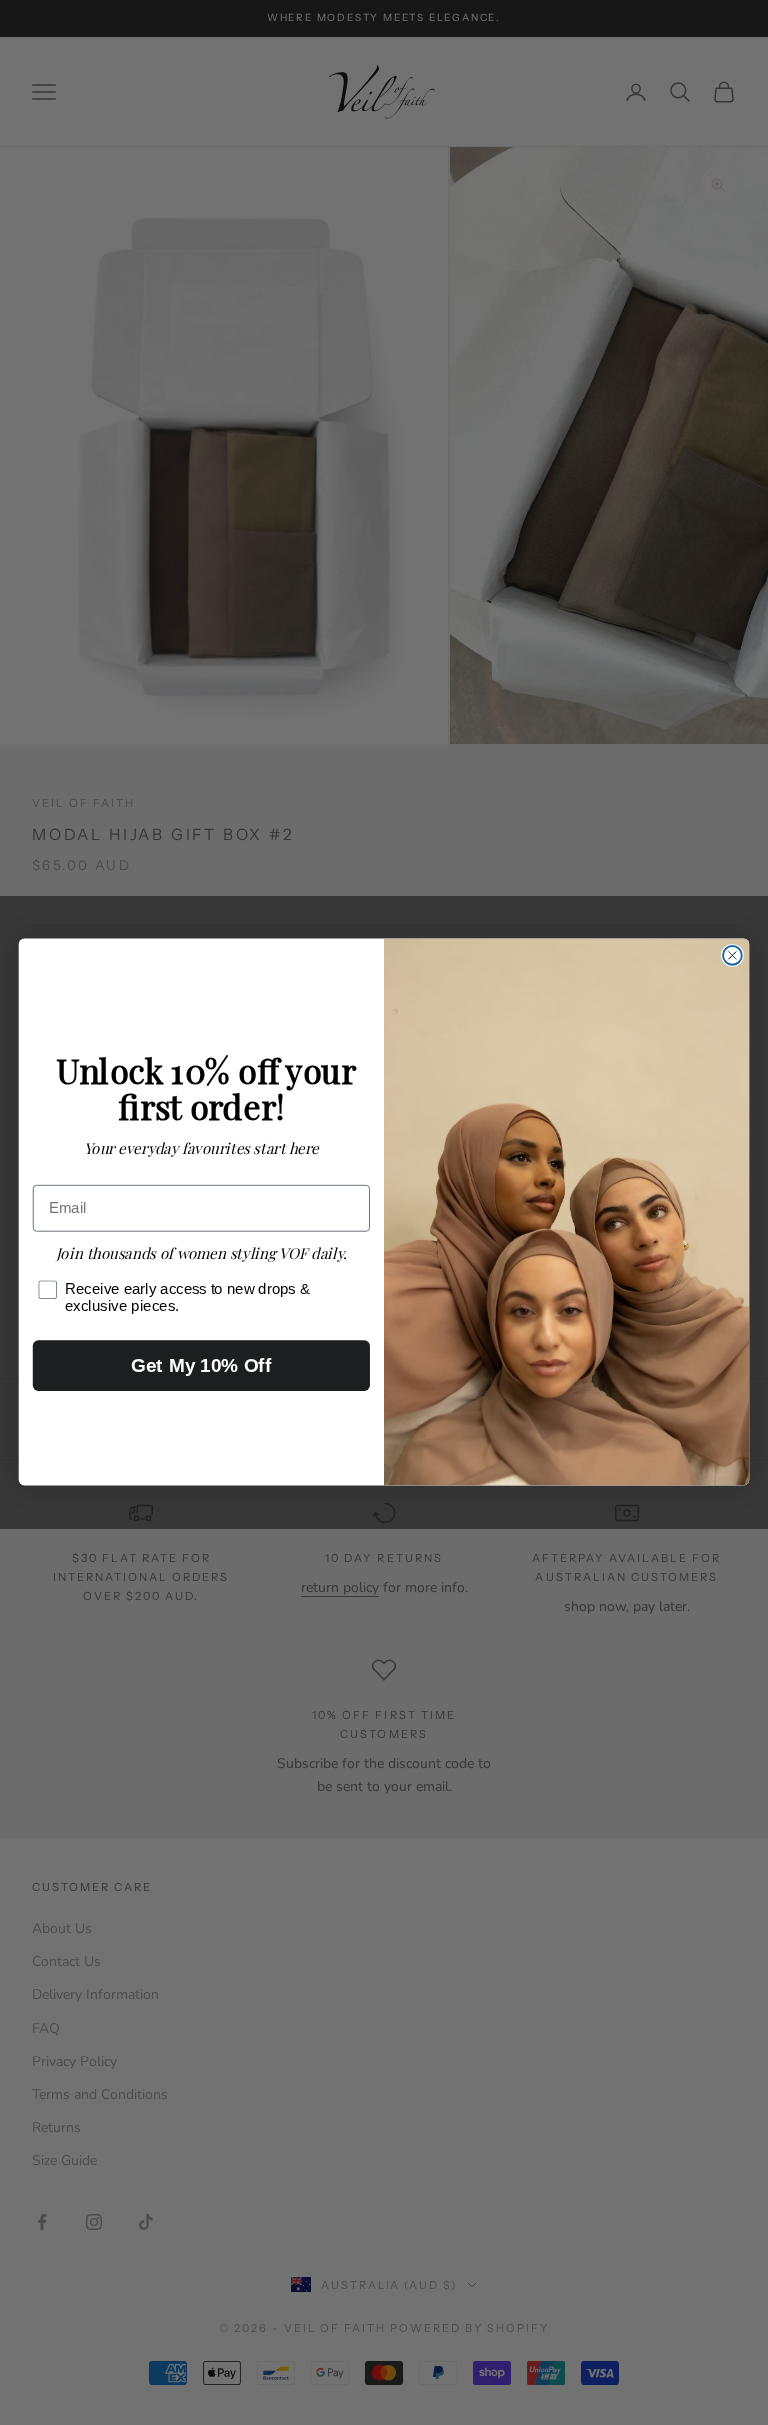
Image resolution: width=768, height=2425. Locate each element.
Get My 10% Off (201, 1365)
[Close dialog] (732, 955)
